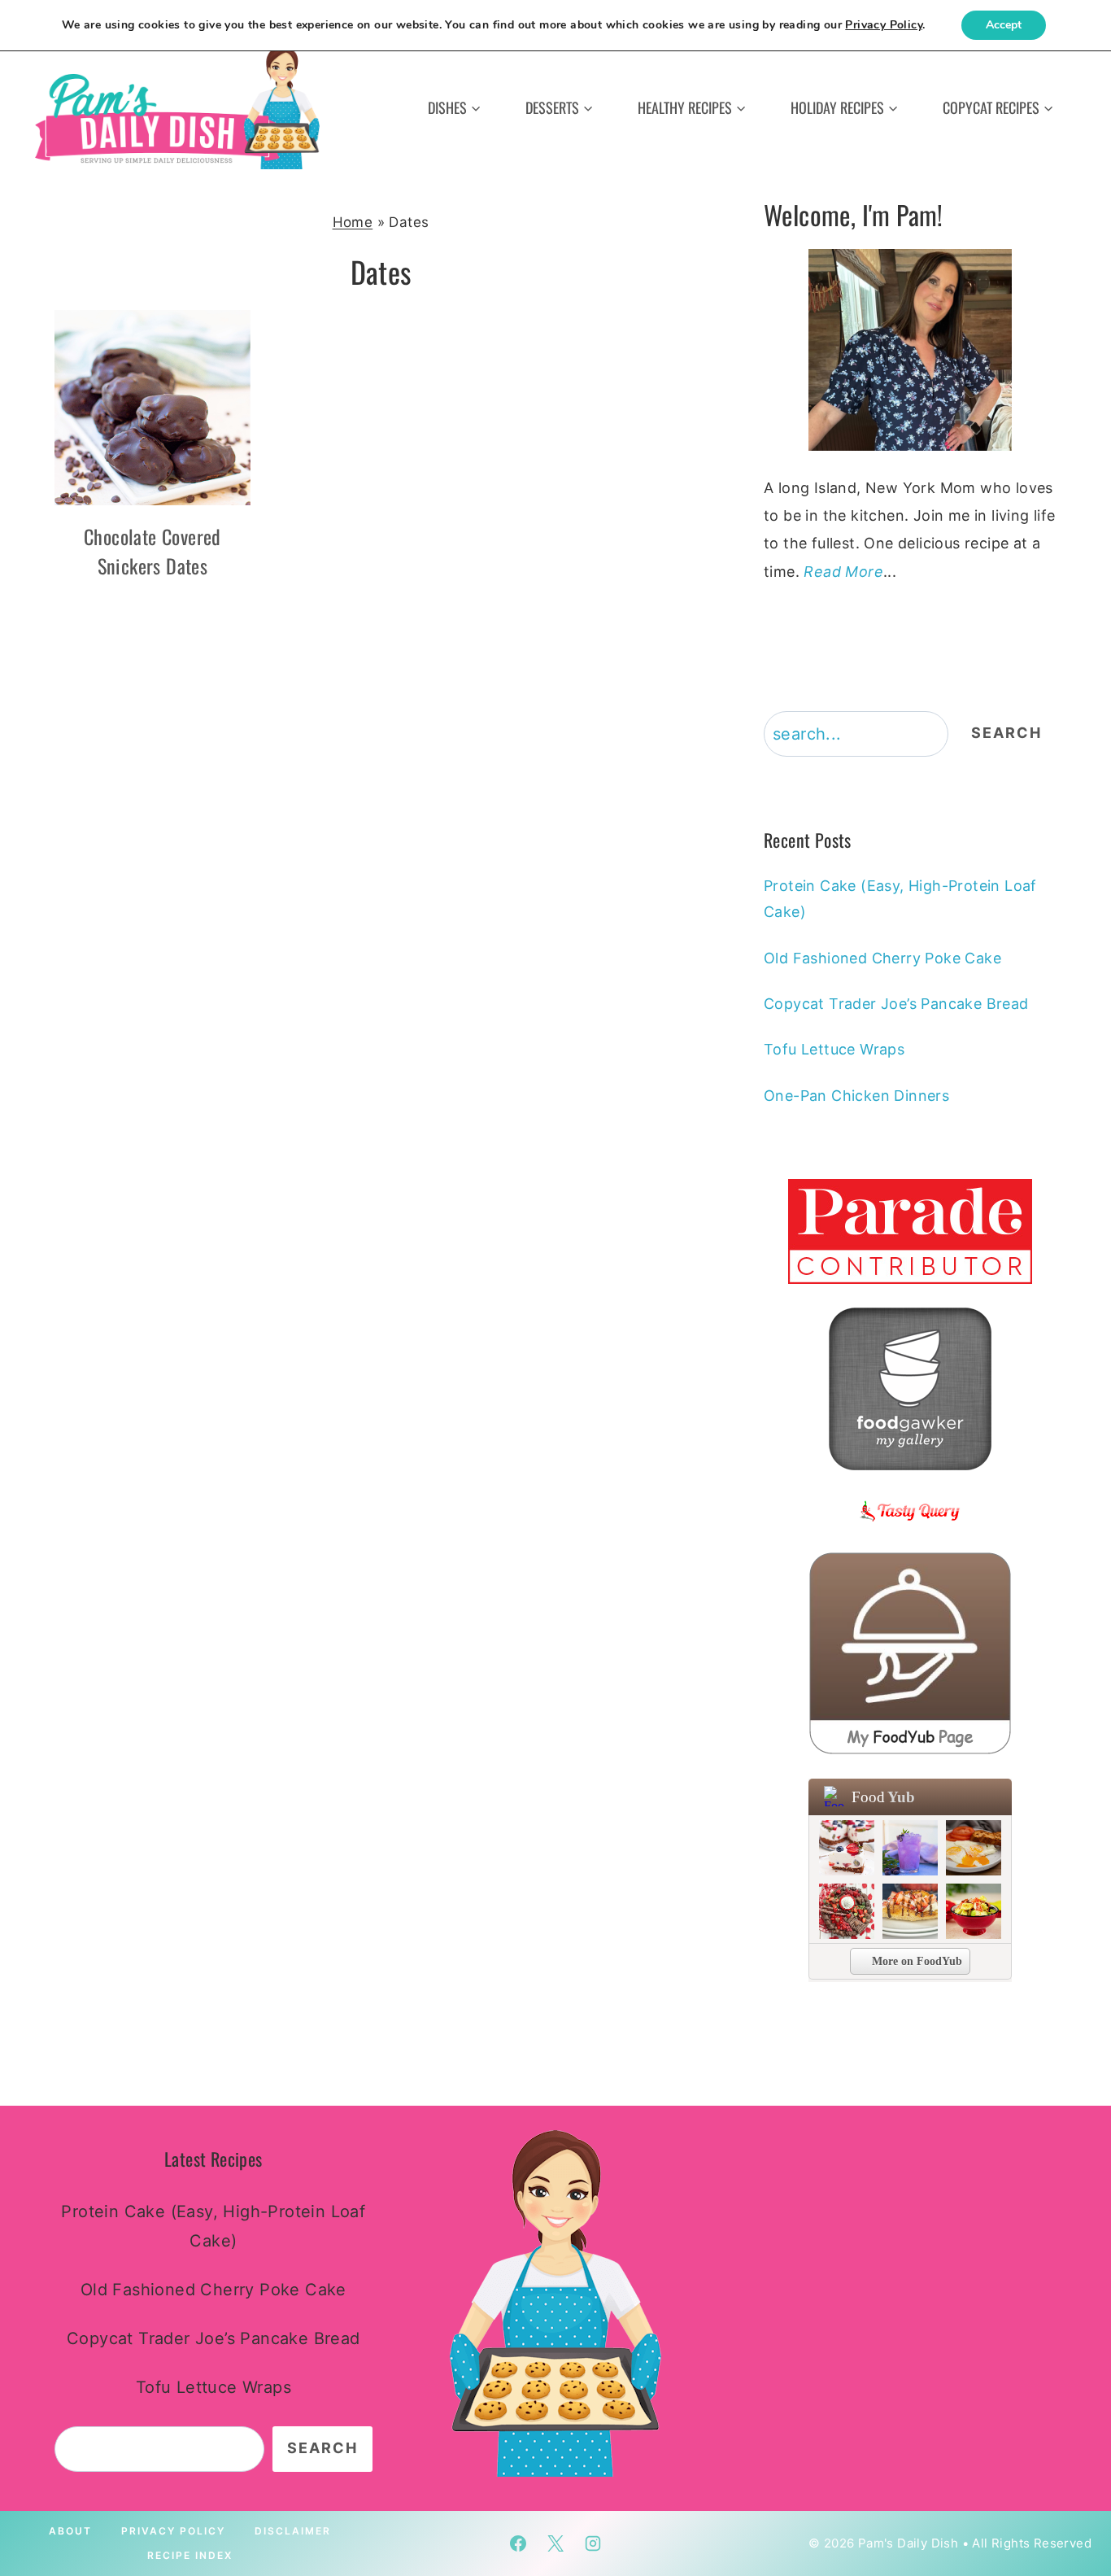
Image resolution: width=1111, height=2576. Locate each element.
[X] (555, 2543)
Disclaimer (293, 2531)
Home (353, 222)
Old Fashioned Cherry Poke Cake (882, 958)
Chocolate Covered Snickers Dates (152, 551)
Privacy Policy (173, 2531)
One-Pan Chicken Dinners (856, 1096)
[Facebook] (518, 2543)
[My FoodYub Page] (910, 1653)
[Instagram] (593, 2543)
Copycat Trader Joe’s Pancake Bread (896, 1004)
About (70, 2531)
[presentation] (152, 408)
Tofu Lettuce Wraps (834, 1049)
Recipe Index (190, 2555)
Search (1006, 733)
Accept (1004, 25)
